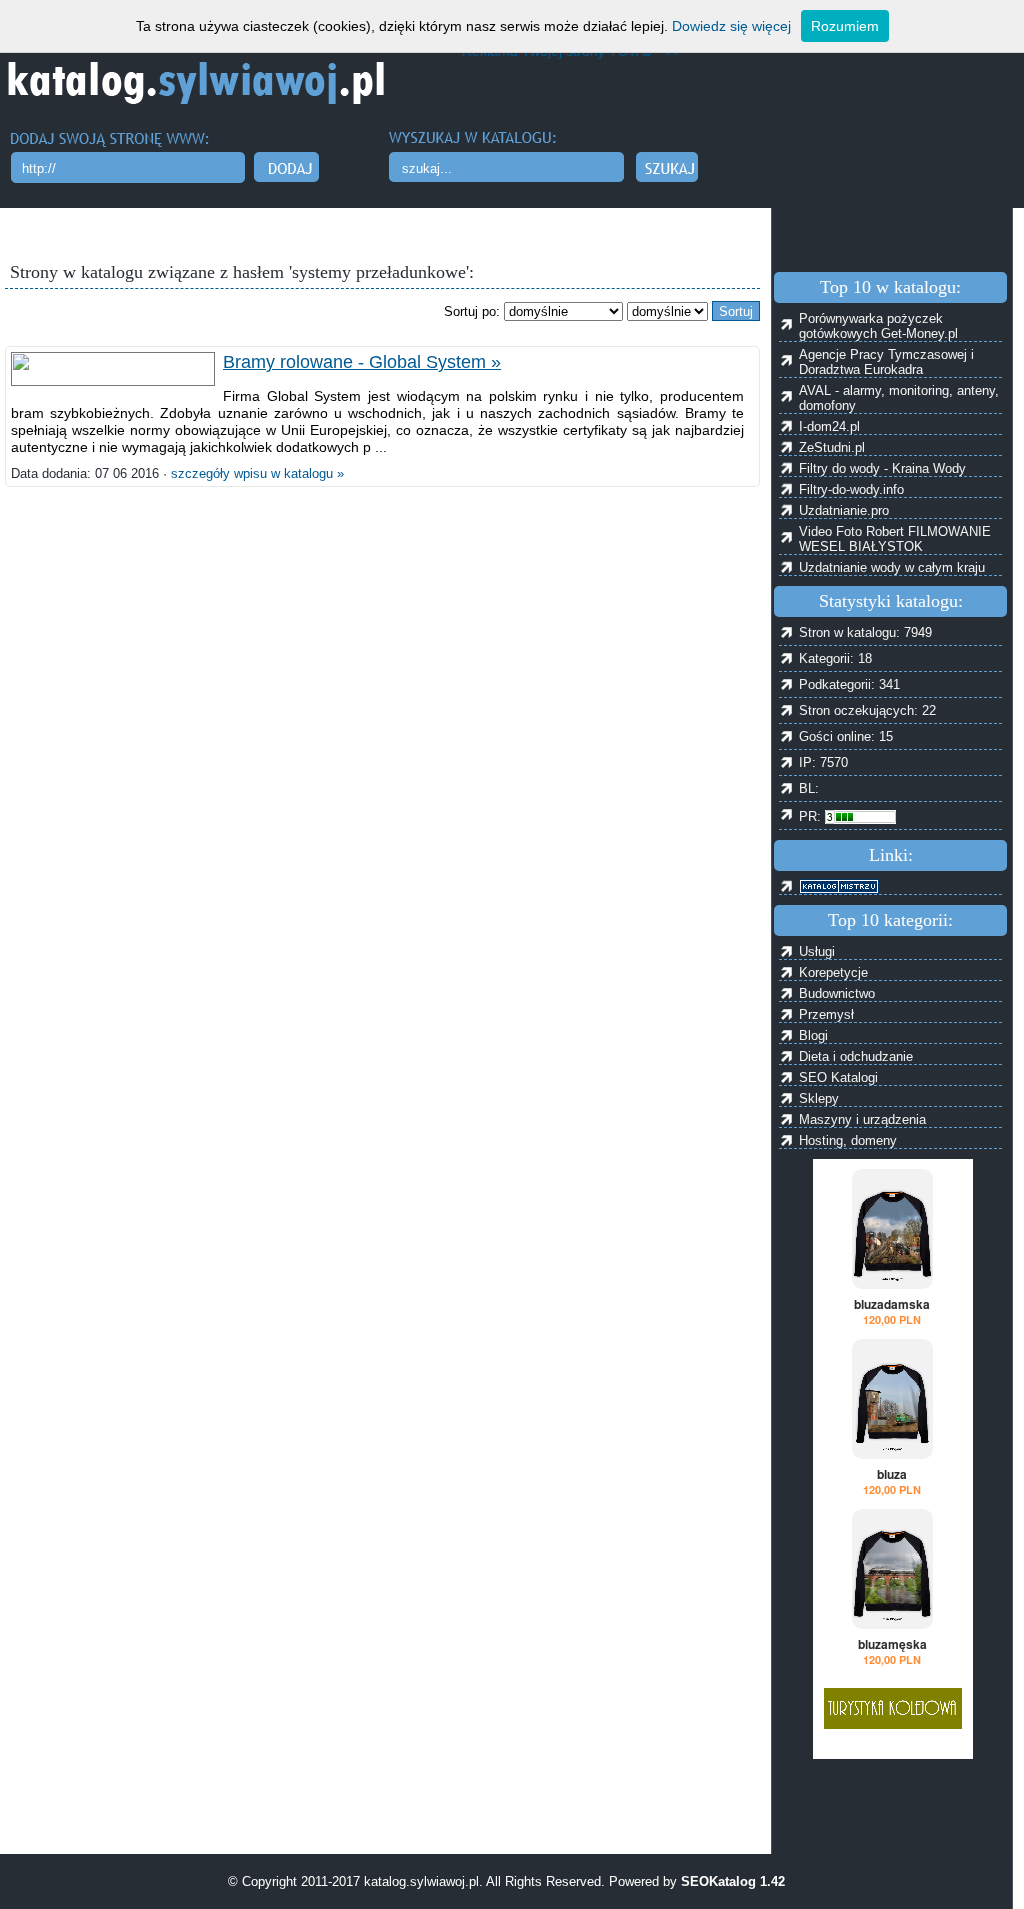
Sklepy (819, 1098)
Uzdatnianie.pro (844, 510)
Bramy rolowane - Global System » (362, 362)
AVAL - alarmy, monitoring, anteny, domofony (899, 398)
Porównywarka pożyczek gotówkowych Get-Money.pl (878, 326)
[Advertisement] (384, 1804)
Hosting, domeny (848, 1140)
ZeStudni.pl (832, 447)
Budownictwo (837, 993)
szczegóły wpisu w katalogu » (257, 473)
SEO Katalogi (838, 1077)
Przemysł (826, 1014)
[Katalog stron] (900, 886)
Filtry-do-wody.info (851, 489)
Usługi (817, 951)
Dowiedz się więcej (731, 26)
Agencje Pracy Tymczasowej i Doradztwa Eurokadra (886, 362)
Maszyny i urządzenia (862, 1119)
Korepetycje (833, 972)
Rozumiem (845, 26)
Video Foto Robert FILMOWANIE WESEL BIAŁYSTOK (895, 539)
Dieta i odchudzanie (856, 1056)
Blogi (813, 1035)
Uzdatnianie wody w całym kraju (892, 567)
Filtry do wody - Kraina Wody (882, 468)
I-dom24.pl (829, 426)
